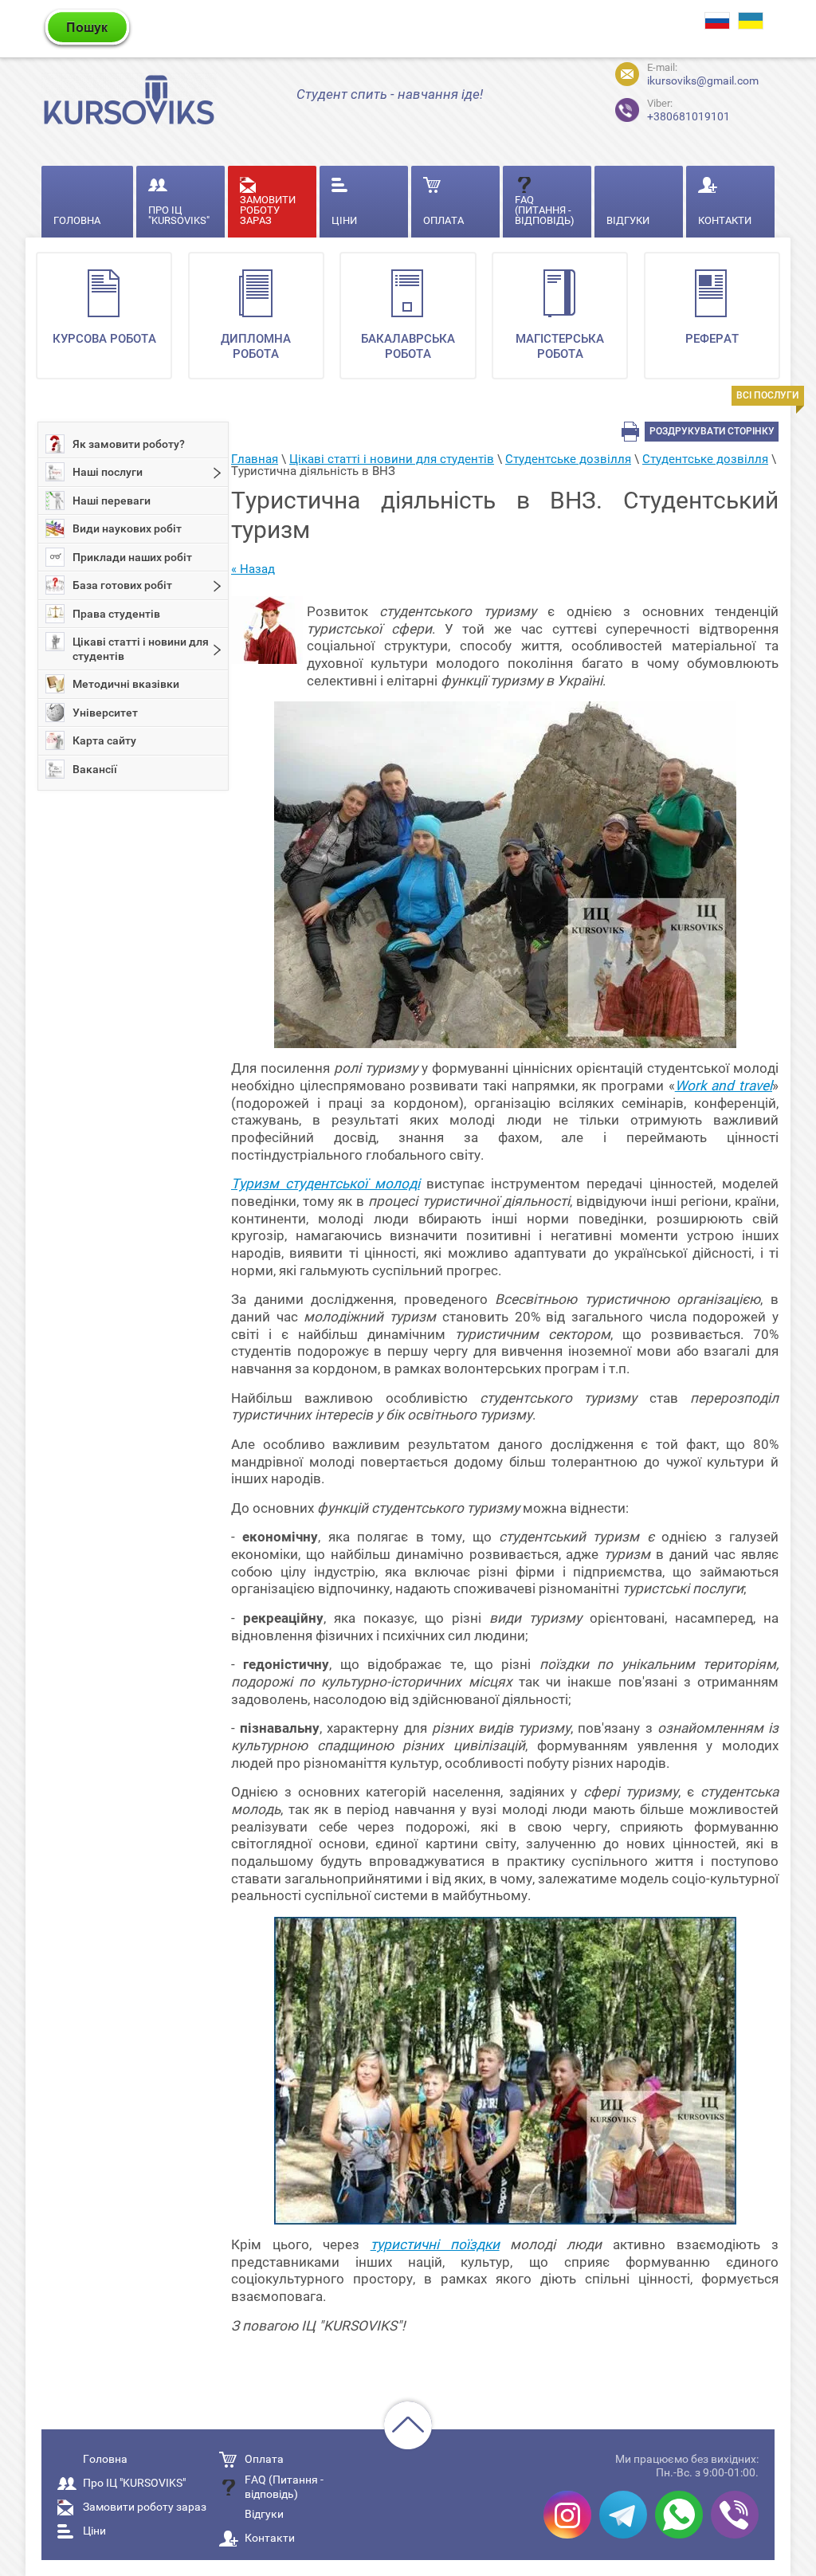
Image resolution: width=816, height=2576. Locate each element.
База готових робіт (122, 585)
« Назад (253, 569)
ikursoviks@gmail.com (703, 80)
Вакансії (95, 769)
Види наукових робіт (127, 528)
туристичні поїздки (435, 2244)
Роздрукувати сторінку (712, 431)
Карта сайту (104, 740)
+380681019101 (688, 110)
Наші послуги (108, 472)
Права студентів (116, 614)
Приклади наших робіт (132, 557)
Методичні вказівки (126, 684)
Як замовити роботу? (129, 444)
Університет (105, 713)
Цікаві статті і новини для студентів (141, 649)
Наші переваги (112, 501)
